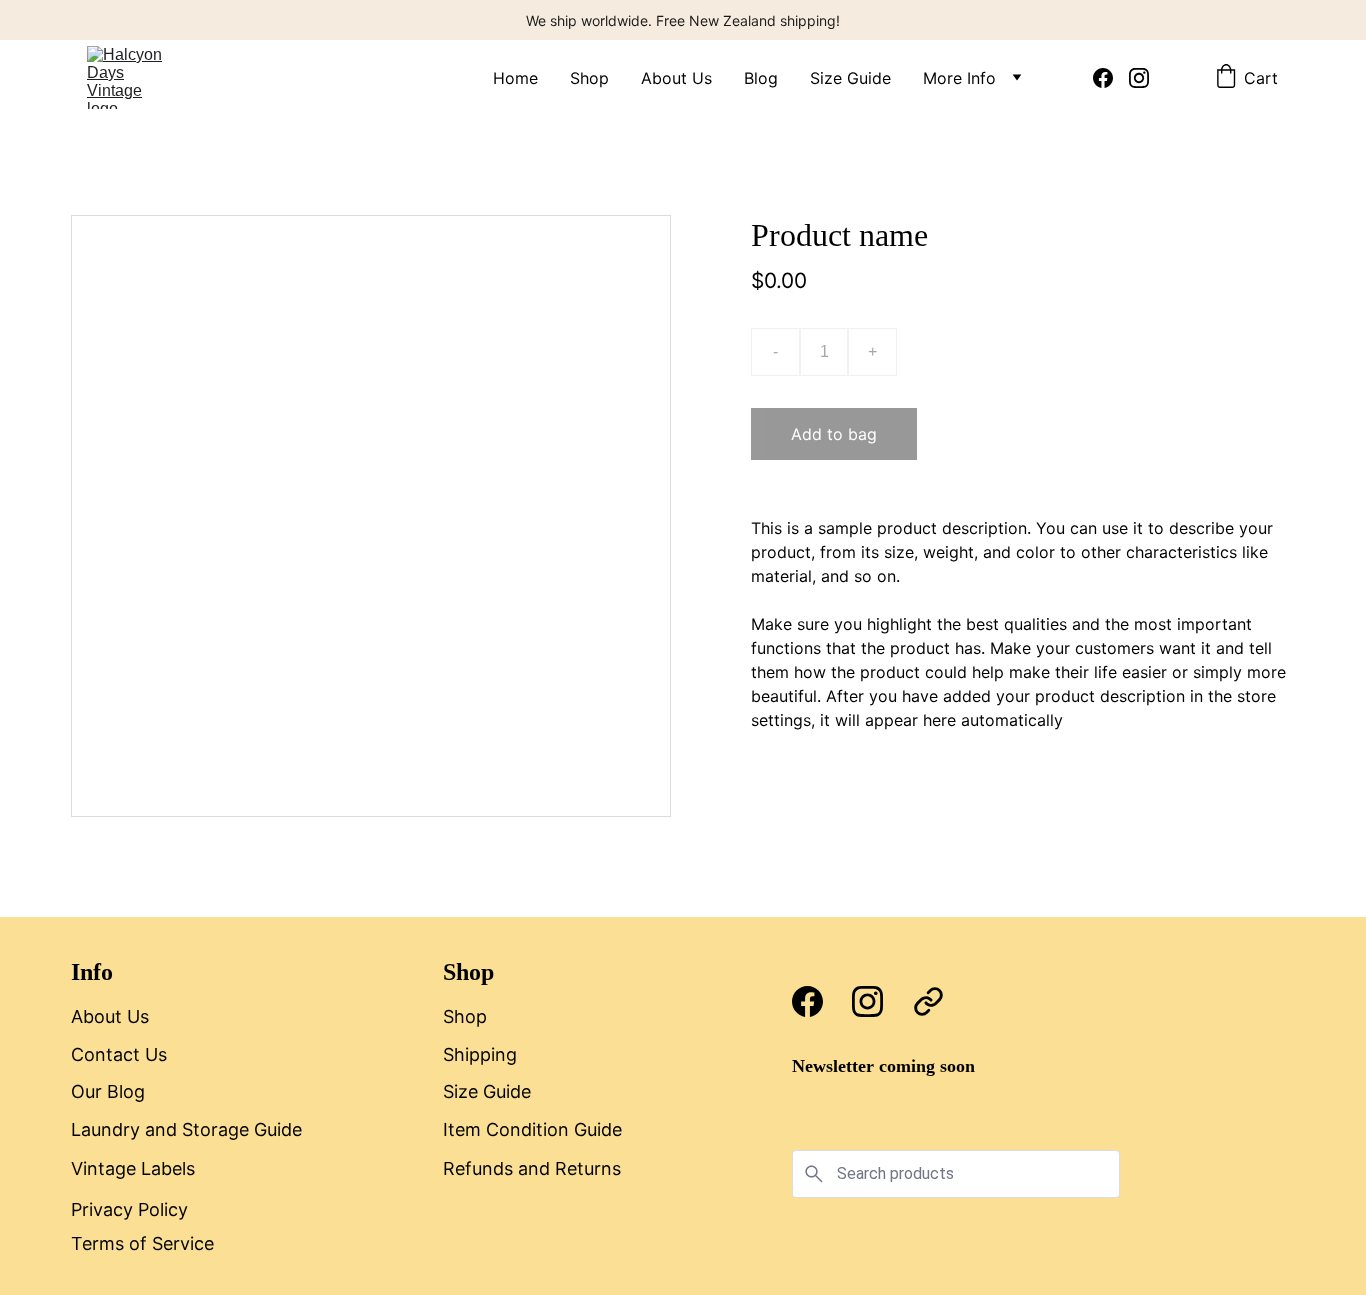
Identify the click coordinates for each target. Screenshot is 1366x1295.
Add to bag (834, 434)
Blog (761, 78)
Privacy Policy (129, 1209)
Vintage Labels (133, 1168)
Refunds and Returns (532, 1168)
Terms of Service (142, 1243)
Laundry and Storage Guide (186, 1129)
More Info (959, 78)
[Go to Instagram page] (1139, 78)
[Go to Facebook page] (1111, 78)
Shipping (480, 1054)
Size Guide (850, 78)
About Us (676, 78)
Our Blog (108, 1091)
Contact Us (119, 1054)
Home (515, 78)
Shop (589, 78)
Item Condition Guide (532, 1129)
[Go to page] (928, 1001)
